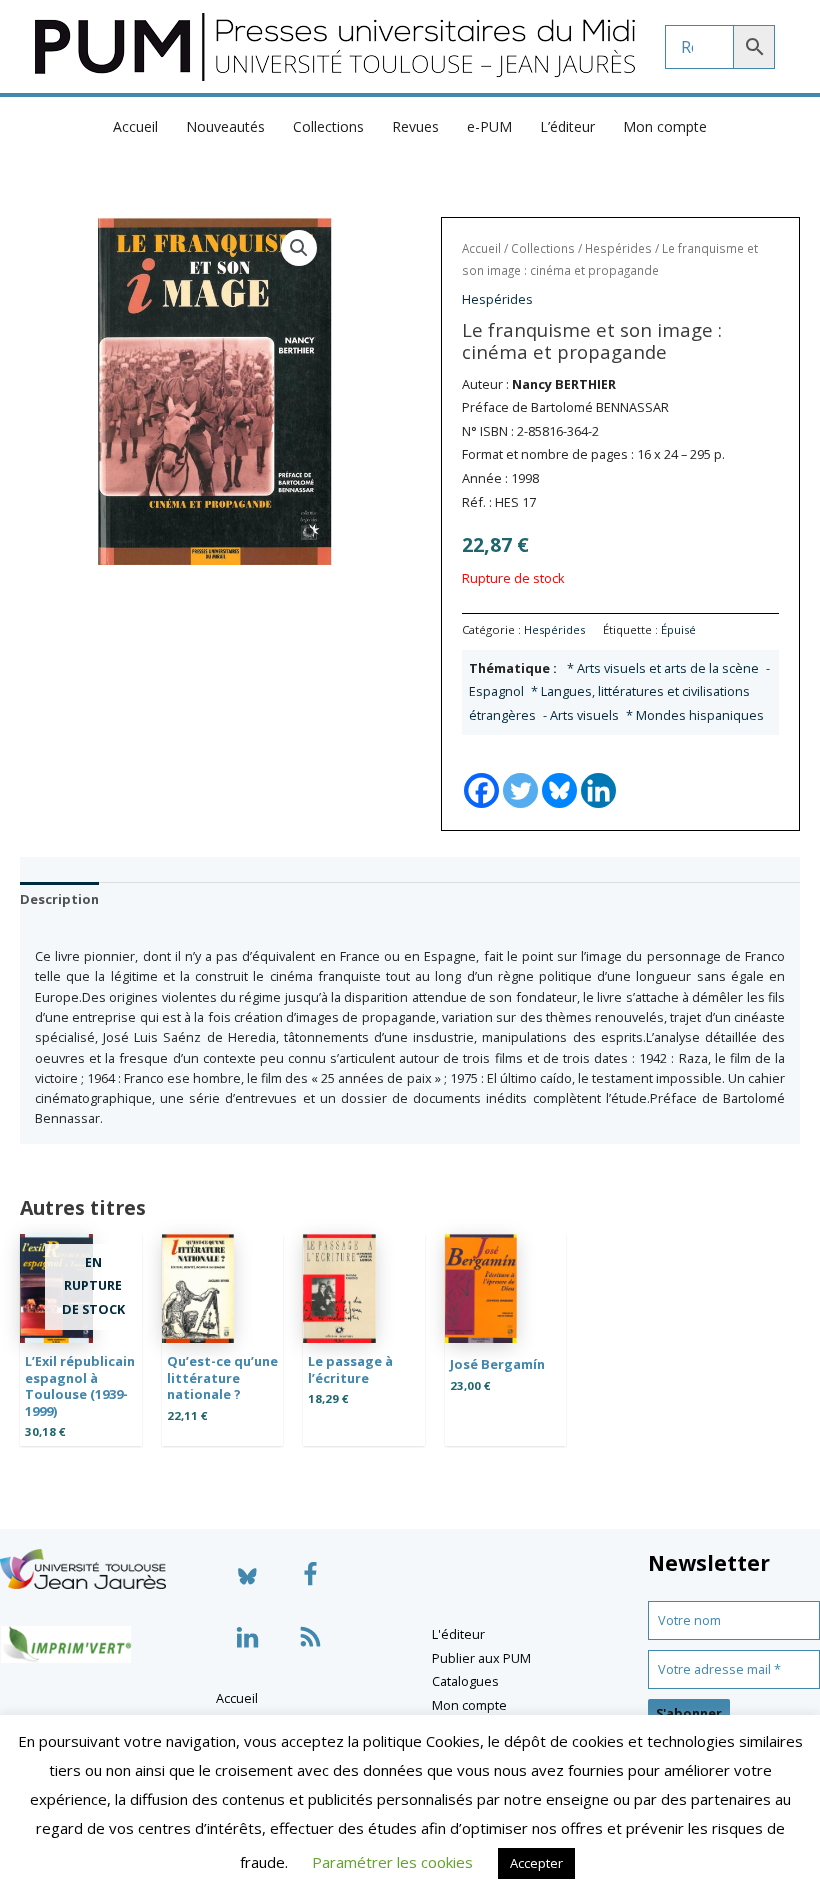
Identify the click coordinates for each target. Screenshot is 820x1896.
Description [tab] (59, 899)
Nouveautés (225, 126)
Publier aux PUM (481, 1658)
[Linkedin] (598, 773)
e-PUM (489, 126)
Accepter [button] (536, 1863)
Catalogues (465, 1681)
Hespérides (618, 248)
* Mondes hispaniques (695, 715)
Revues (415, 126)
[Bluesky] (559, 773)
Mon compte (665, 126)
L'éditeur (458, 1634)
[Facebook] (481, 773)
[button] (299, 248)
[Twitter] (520, 773)
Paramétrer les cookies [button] (392, 1862)
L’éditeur (567, 126)
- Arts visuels (581, 715)
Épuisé (678, 629)
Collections (328, 126)
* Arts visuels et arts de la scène (663, 668)
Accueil (135, 126)
